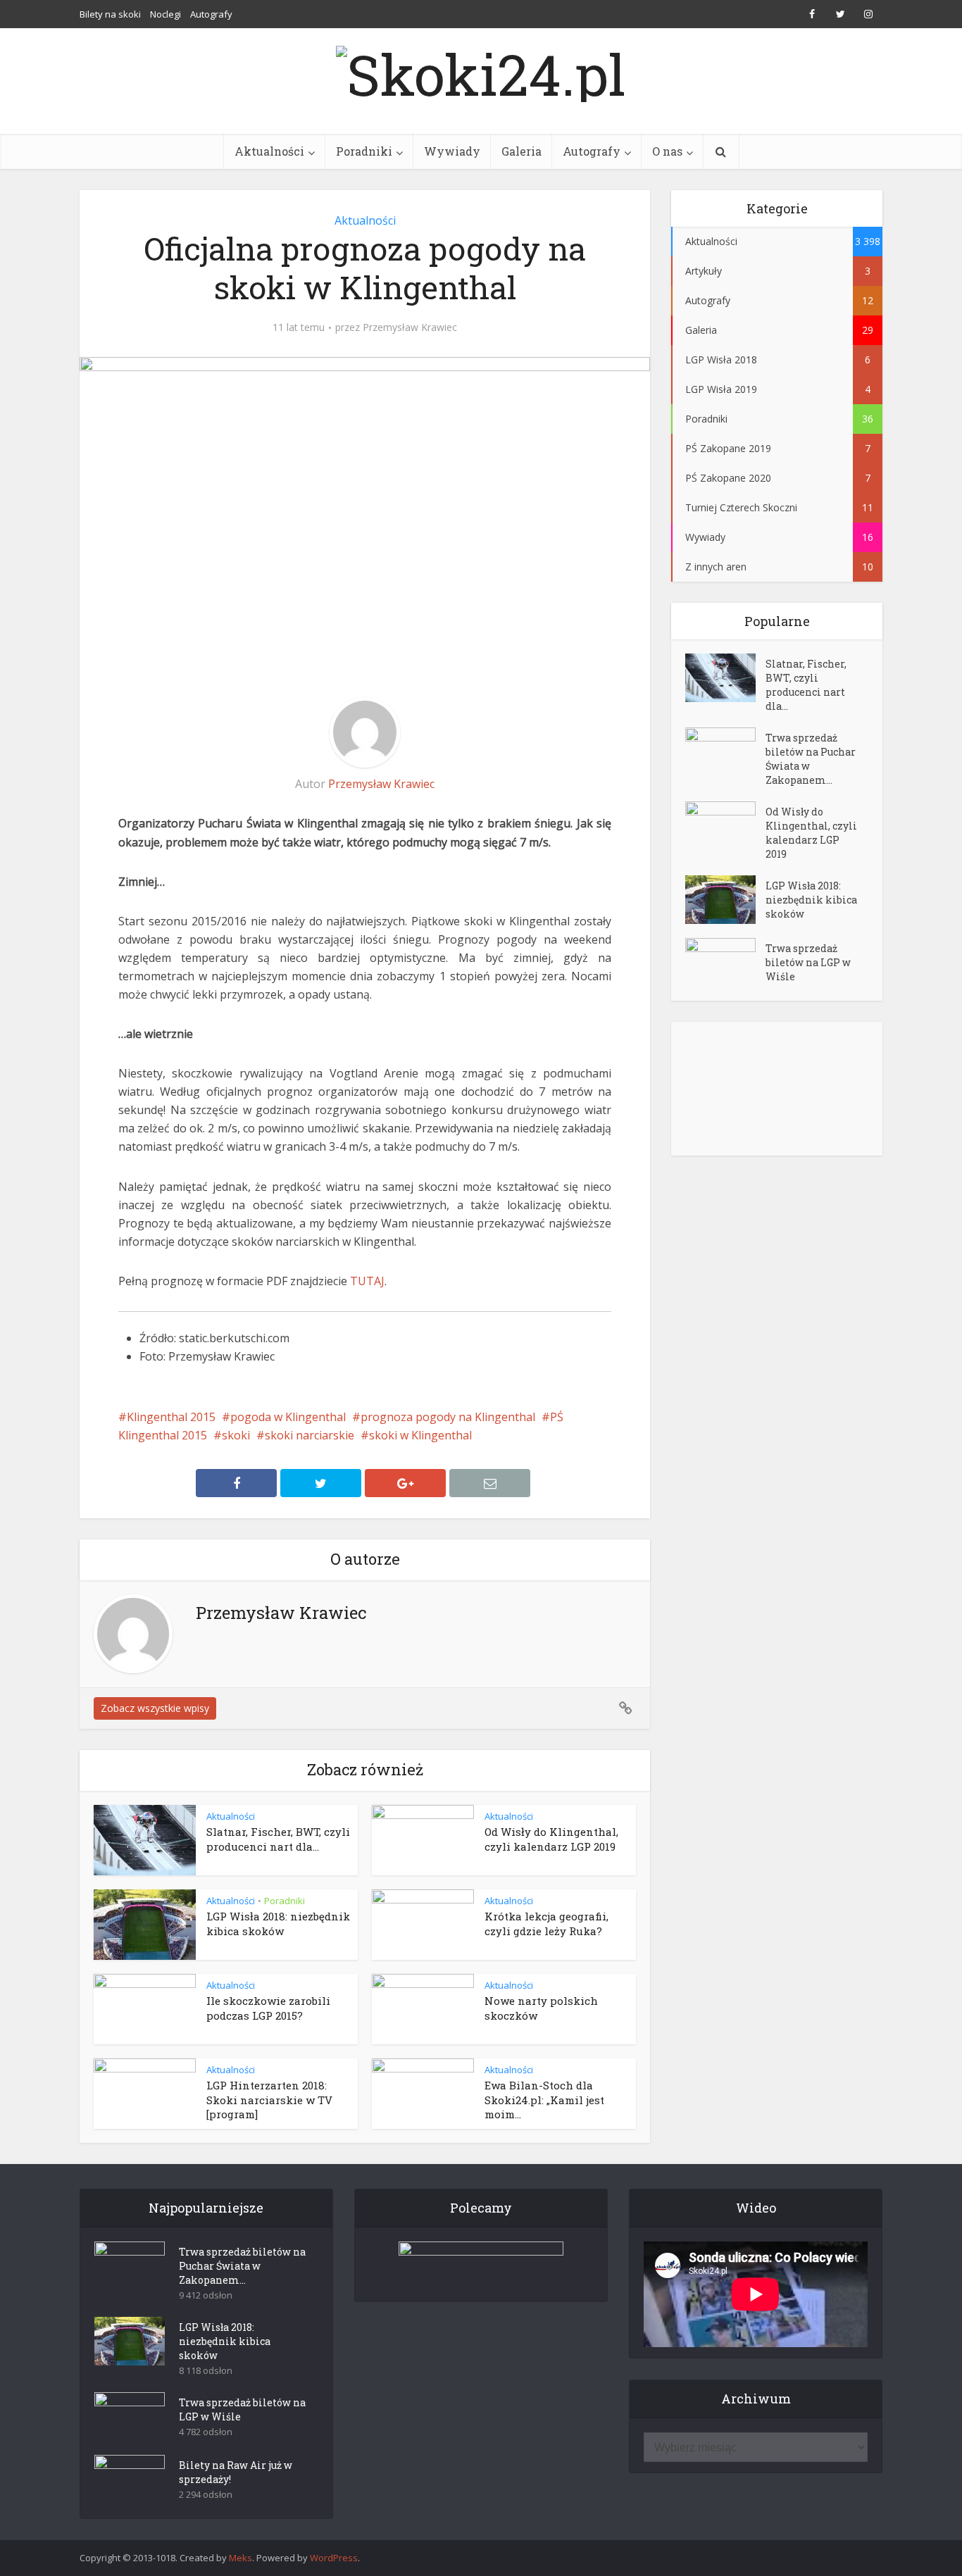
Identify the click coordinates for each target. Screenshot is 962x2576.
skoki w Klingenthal (420, 1435)
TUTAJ (367, 1281)
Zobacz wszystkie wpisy (155, 1708)
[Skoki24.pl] (481, 70)
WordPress (334, 2558)
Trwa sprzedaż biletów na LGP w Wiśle (808, 962)
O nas (667, 151)
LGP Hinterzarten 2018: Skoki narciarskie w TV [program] (269, 2100)
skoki (236, 1435)
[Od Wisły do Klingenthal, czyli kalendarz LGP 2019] (725, 826)
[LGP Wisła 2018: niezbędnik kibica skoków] (725, 900)
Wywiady (452, 151)
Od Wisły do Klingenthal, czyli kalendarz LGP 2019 (551, 1839)
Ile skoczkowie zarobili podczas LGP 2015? (268, 2008)
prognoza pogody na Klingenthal (448, 1417)
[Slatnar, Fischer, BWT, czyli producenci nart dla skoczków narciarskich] (725, 678)
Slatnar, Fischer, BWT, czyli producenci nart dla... (278, 1839)
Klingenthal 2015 (171, 1417)
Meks (241, 2558)
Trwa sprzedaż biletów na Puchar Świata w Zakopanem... (811, 759)
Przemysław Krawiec (410, 327)
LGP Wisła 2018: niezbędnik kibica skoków (278, 1923)
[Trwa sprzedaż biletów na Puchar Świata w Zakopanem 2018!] (725, 752)
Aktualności (269, 151)
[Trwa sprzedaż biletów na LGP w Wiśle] (725, 962)
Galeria (521, 151)
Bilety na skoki (110, 14)
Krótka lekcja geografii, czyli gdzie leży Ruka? (546, 1923)
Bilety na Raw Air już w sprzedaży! (236, 2472)
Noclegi (165, 14)
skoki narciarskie (310, 1435)
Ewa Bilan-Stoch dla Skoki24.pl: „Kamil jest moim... (544, 2100)
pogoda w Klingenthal (288, 1417)
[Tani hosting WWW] (481, 2263)
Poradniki (364, 151)
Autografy (211, 14)
